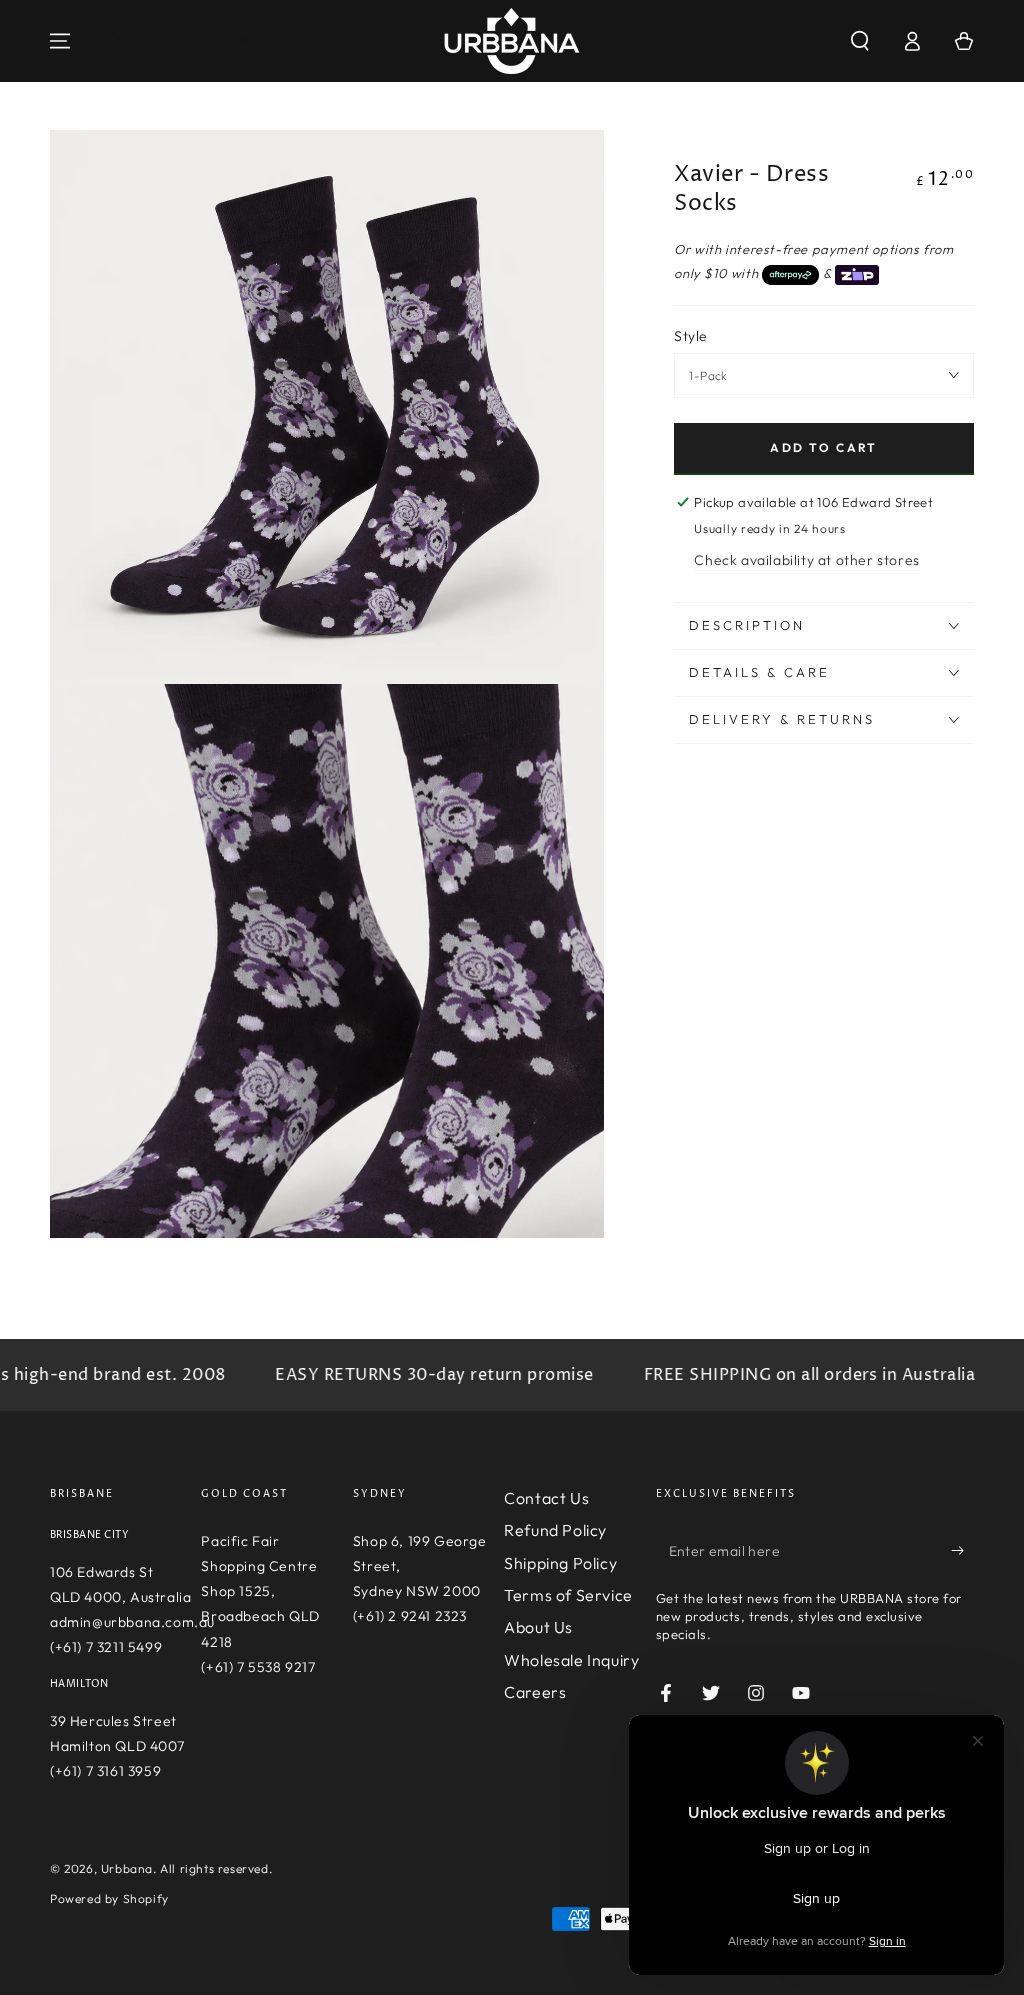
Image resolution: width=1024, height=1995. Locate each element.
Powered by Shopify (109, 1898)
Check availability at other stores (806, 560)
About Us (538, 1627)
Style (690, 336)
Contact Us (546, 1498)
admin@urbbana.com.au (132, 1622)
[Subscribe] (962, 1551)
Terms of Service (568, 1595)
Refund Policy (555, 1530)
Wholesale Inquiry (571, 1660)
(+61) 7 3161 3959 (105, 1771)
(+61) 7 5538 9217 (258, 1667)
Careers (535, 1692)
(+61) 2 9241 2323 (410, 1616)
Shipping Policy (560, 1563)
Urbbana (127, 1868)
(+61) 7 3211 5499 (106, 1647)
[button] (860, 41)
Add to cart (823, 447)
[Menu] (60, 41)
